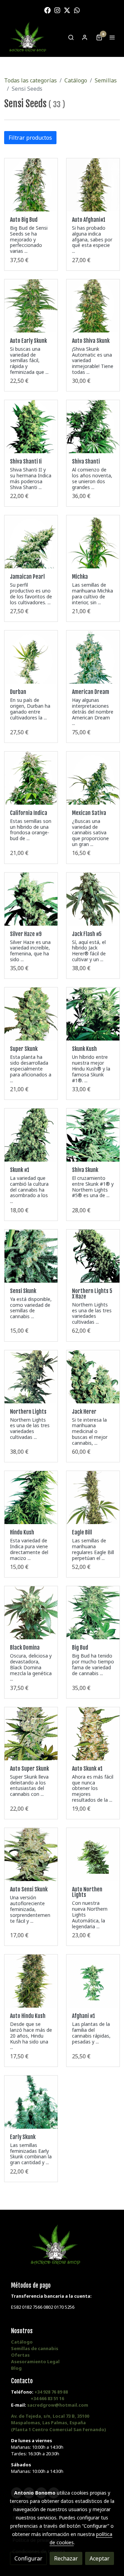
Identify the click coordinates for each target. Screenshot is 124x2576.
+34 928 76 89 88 (51, 2392)
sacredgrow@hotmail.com (58, 2405)
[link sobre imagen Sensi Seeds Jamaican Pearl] (31, 542)
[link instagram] (57, 10)
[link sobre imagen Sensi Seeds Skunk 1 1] (31, 1256)
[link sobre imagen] (31, 1613)
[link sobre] (62, 2249)
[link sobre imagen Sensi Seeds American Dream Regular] (93, 657)
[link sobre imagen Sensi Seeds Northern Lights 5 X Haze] (93, 1256)
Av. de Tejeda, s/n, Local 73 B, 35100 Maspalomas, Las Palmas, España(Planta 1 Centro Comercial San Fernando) (58, 2423)
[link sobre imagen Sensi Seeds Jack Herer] (93, 1377)
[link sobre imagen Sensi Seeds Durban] (31, 657)
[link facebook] (47, 10)
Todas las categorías (30, 80)
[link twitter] (67, 10)
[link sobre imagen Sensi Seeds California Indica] (31, 778)
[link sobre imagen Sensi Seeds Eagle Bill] (93, 1498)
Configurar (28, 2558)
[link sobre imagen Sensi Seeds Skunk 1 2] (31, 1135)
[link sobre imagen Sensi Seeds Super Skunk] (31, 1014)
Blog (16, 2368)
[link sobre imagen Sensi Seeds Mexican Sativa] (93, 778)
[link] (28, 37)
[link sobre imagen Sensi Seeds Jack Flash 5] (93, 899)
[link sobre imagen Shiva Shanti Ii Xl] (31, 427)
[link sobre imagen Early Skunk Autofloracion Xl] (31, 306)
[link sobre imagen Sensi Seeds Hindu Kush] (31, 1498)
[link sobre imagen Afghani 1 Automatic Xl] (93, 185)
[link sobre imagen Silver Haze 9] (31, 899)
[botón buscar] (71, 37)
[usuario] (85, 37)
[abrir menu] (112, 37)
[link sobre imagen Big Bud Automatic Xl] (31, 185)
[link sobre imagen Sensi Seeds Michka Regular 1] (93, 542)
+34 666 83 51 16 (47, 2398)
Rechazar (66, 2558)
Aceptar (100, 2558)
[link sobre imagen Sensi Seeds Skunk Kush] (93, 1014)
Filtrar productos (30, 138)
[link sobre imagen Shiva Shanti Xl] (93, 427)
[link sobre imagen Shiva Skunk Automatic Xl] (93, 306)
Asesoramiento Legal (35, 2361)
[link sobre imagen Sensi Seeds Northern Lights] (31, 1377)
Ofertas (20, 2355)
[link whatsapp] (77, 10)
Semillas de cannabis (35, 2348)
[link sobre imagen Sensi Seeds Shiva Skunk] (93, 1135)
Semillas (106, 80)
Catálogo (76, 80)
